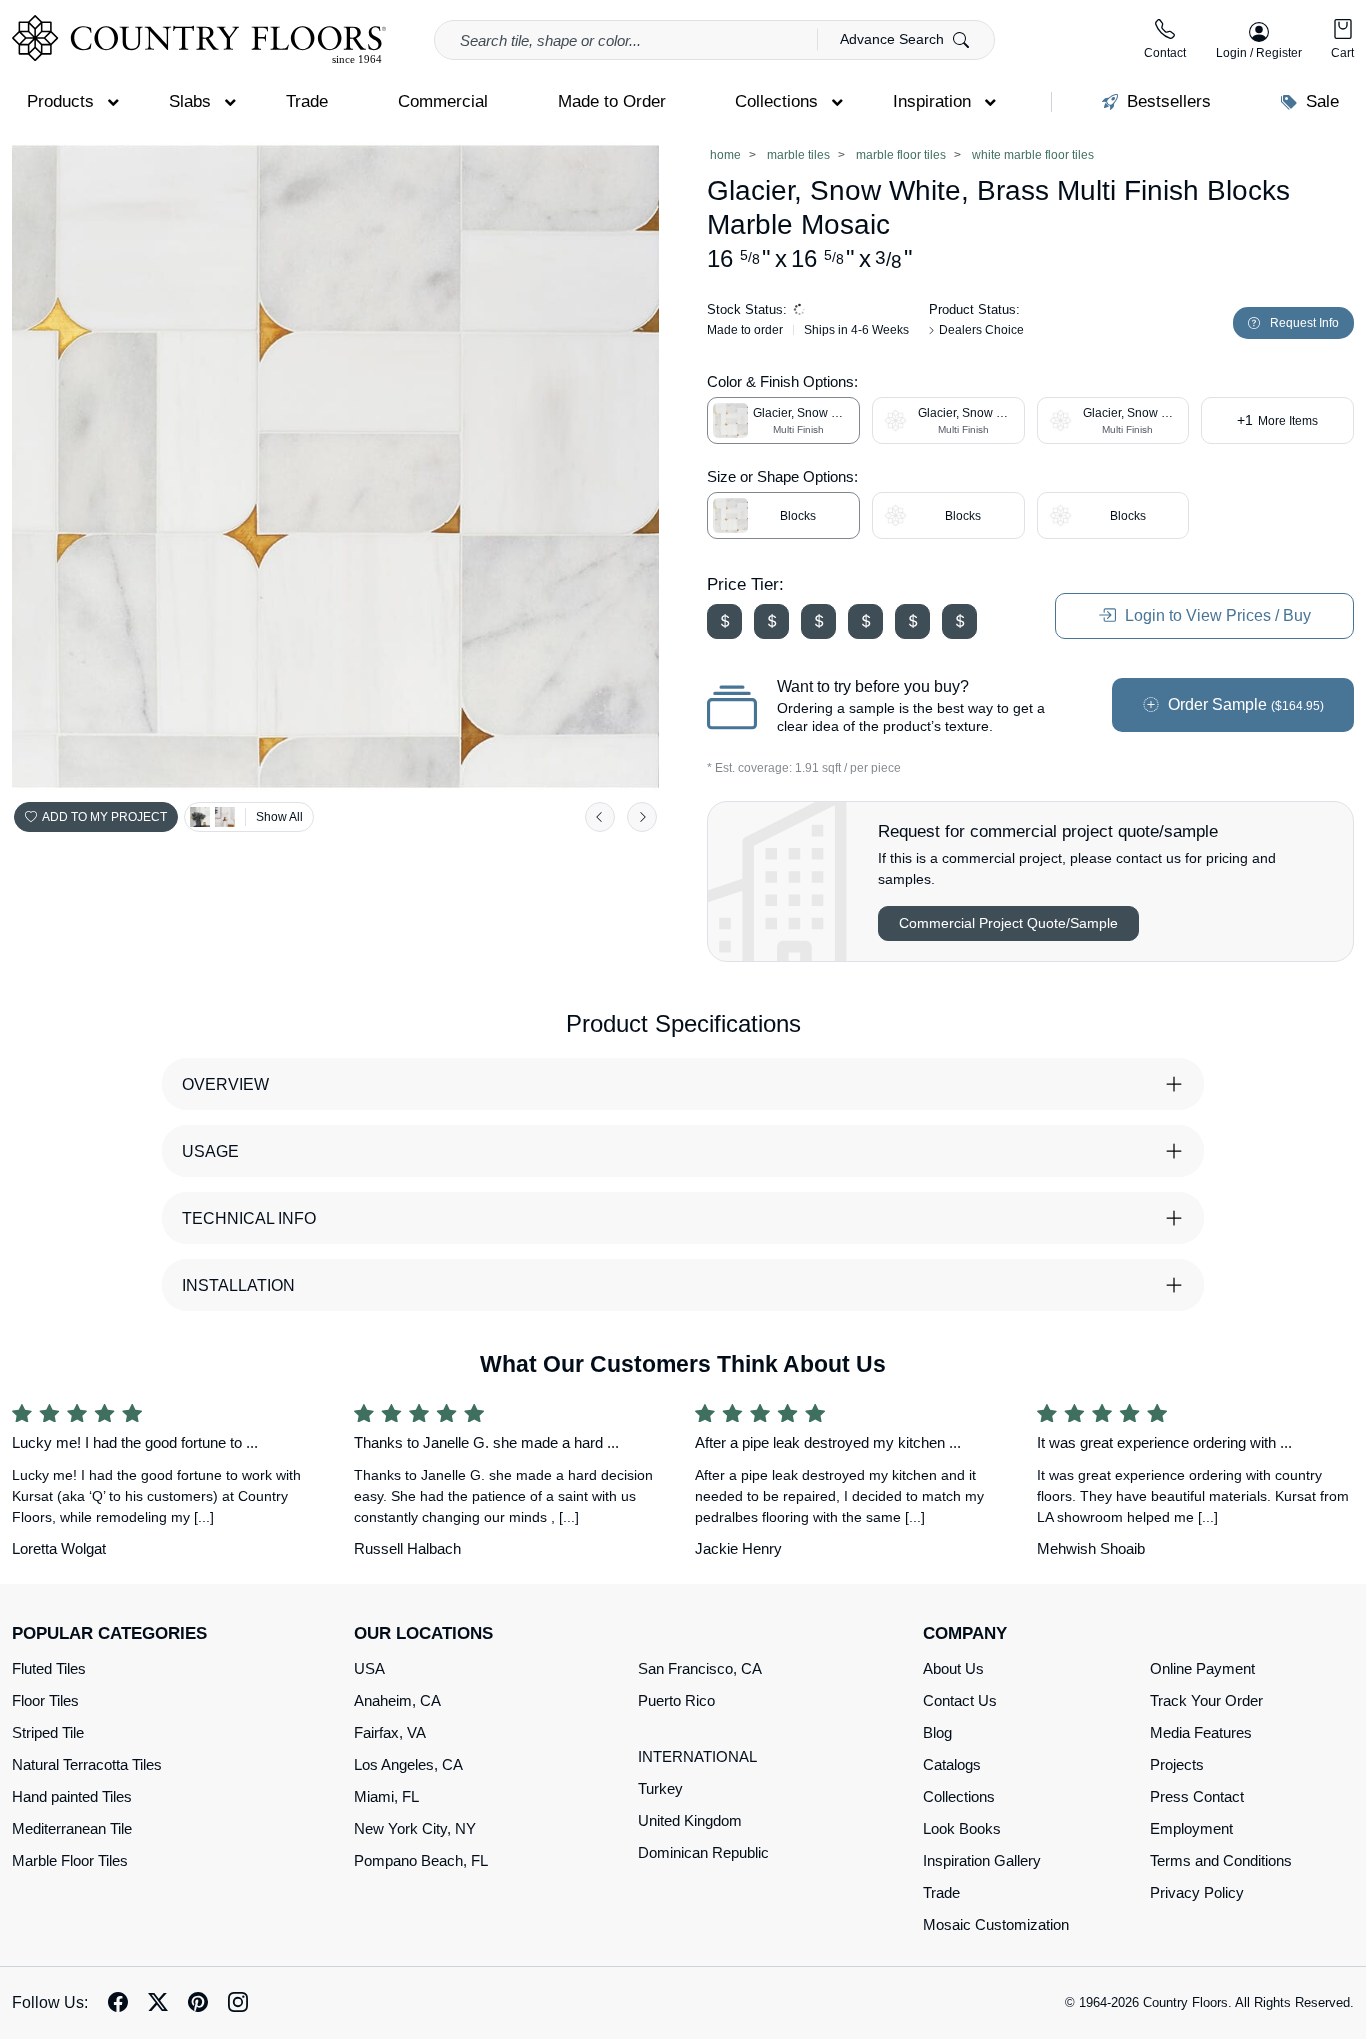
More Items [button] (1277, 420)
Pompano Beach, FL (421, 1860)
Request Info (1304, 323)
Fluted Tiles (49, 1668)
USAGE (210, 1151)
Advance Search (894, 39)
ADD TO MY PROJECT (104, 817)
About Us (953, 1668)
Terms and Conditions (1221, 1860)
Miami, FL (386, 1796)
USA (369, 1668)
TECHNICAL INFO (249, 1218)
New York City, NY (415, 1828)
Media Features (1201, 1732)
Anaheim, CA (397, 1700)
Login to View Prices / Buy (1216, 615)
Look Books (962, 1828)
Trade (941, 1892)
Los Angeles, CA (408, 1764)
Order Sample (1244, 704)
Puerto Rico (676, 1700)
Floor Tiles (45, 1700)
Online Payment (1202, 1668)
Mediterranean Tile (72, 1828)
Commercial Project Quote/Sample (1008, 923)
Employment (1191, 1828)
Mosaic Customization (996, 1924)
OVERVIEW (225, 1084)
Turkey (660, 1788)
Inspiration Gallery (982, 1860)
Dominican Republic (703, 1852)
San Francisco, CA (700, 1668)
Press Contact (1197, 1796)
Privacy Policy (1197, 1892)
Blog (937, 1732)
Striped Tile (48, 1732)
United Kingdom (690, 1820)
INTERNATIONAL (697, 1756)
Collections (959, 1796)
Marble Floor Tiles (70, 1860)
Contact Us (960, 1700)
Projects (1177, 1764)
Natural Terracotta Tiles (87, 1764)
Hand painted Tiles (72, 1796)
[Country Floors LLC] (199, 39)
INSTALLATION (238, 1285)
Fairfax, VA (390, 1732)
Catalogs (952, 1764)
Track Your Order (1206, 1700)
